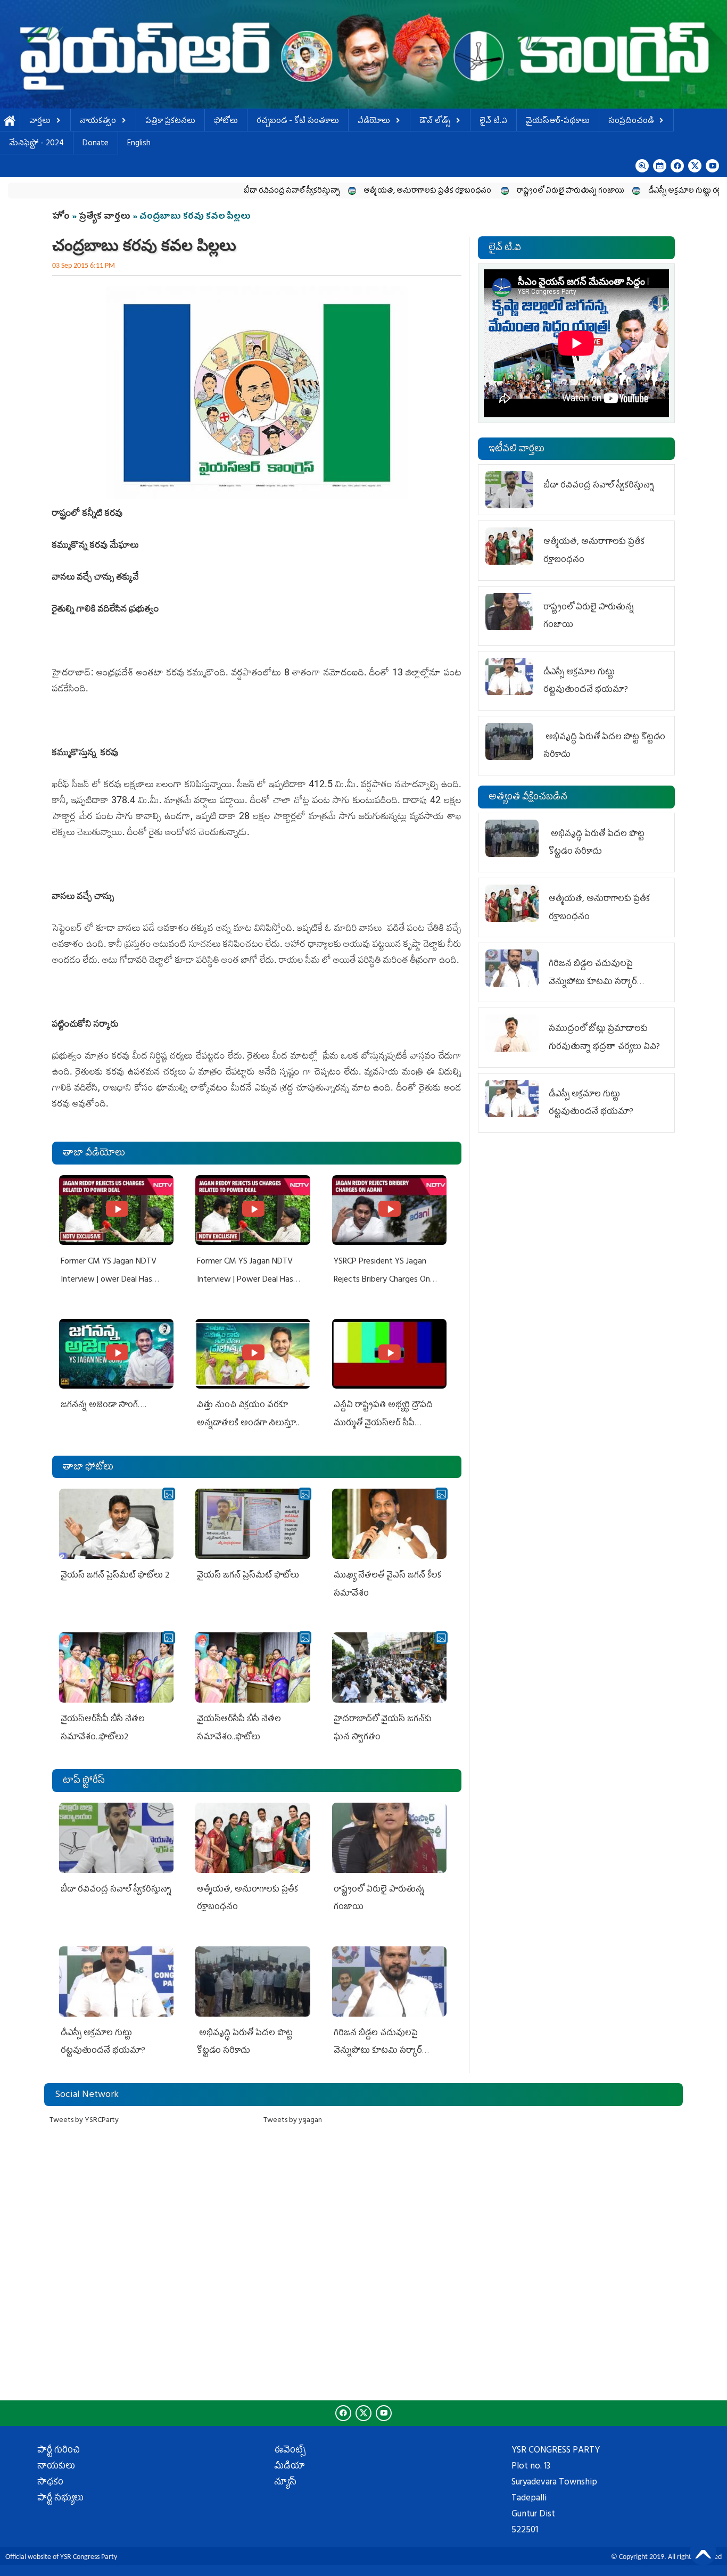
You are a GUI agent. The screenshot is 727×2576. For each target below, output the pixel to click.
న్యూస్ (285, 2483)
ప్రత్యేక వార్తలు (105, 217)
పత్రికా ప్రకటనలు (170, 122)
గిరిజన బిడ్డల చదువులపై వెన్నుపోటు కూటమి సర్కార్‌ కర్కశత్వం (378, 2051)
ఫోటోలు (226, 122)
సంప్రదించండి (631, 122)
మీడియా (290, 2467)
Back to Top (703, 2552)
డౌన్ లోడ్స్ (435, 122)
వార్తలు (40, 122)
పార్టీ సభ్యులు (60, 2499)
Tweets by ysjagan (293, 2121)
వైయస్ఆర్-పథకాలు (558, 122)
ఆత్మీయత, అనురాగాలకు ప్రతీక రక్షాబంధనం (344, 191)
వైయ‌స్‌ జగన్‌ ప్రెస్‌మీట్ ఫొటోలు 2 (115, 1576)
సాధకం (50, 2483)
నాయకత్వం (98, 122)
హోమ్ (10, 122)
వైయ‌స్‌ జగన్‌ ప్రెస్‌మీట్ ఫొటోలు (248, 1576)
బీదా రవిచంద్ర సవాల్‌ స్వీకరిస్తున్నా (207, 191)
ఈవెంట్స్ (290, 2451)
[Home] (363, 54)
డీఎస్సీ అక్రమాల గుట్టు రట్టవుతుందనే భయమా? (633, 191)
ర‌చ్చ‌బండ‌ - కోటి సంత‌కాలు (298, 122)
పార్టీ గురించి (59, 2451)
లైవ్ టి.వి (493, 122)
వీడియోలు (374, 122)
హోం (61, 217)
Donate (96, 144)
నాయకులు (56, 2467)
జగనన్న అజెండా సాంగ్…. (104, 1406)
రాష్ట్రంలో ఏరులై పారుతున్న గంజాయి (486, 191)
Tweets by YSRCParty (84, 2121)
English (139, 144)
